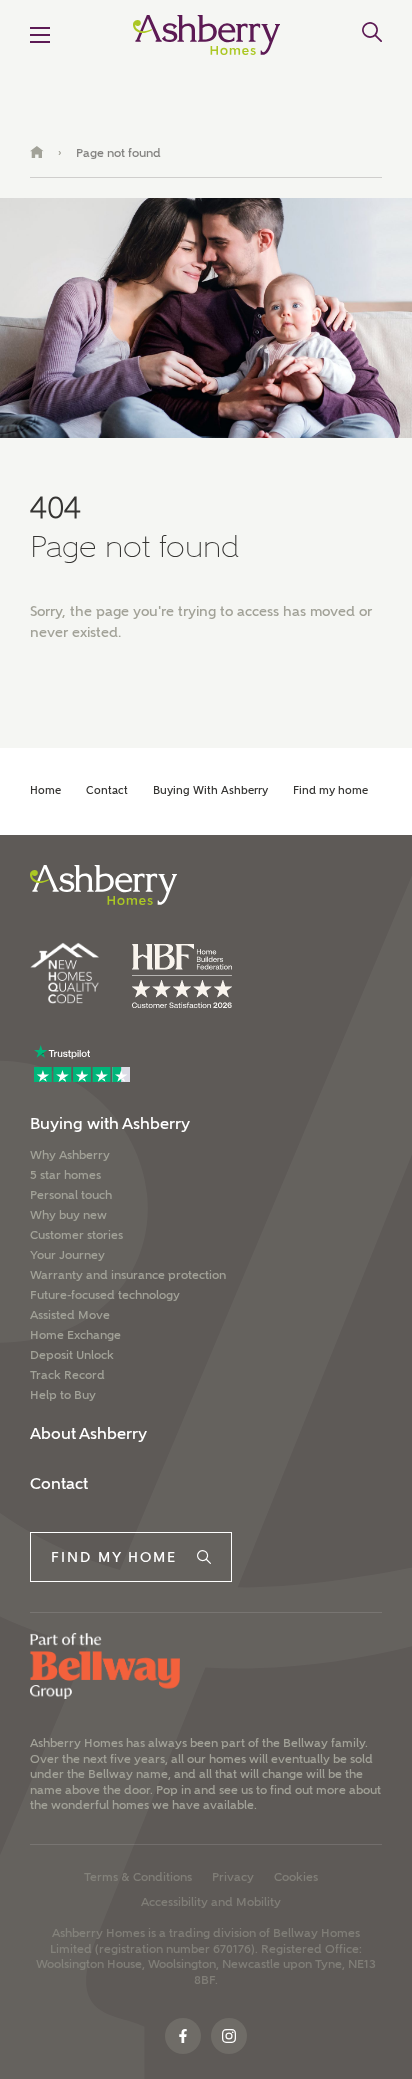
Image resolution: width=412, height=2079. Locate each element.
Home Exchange (75, 1335)
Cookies (296, 1877)
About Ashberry (88, 1433)
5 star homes (65, 1175)
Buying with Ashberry (110, 1123)
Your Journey (67, 1255)
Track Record (67, 1375)
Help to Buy (63, 1395)
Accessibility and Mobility (211, 1902)
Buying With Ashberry (210, 790)
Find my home (330, 790)
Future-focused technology (105, 1295)
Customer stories (76, 1235)
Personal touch (71, 1195)
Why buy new (68, 1215)
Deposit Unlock (72, 1355)
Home (45, 790)
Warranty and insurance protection (128, 1275)
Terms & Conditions (138, 1877)
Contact (107, 790)
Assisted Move (70, 1315)
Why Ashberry (70, 1155)
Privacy (233, 1877)
